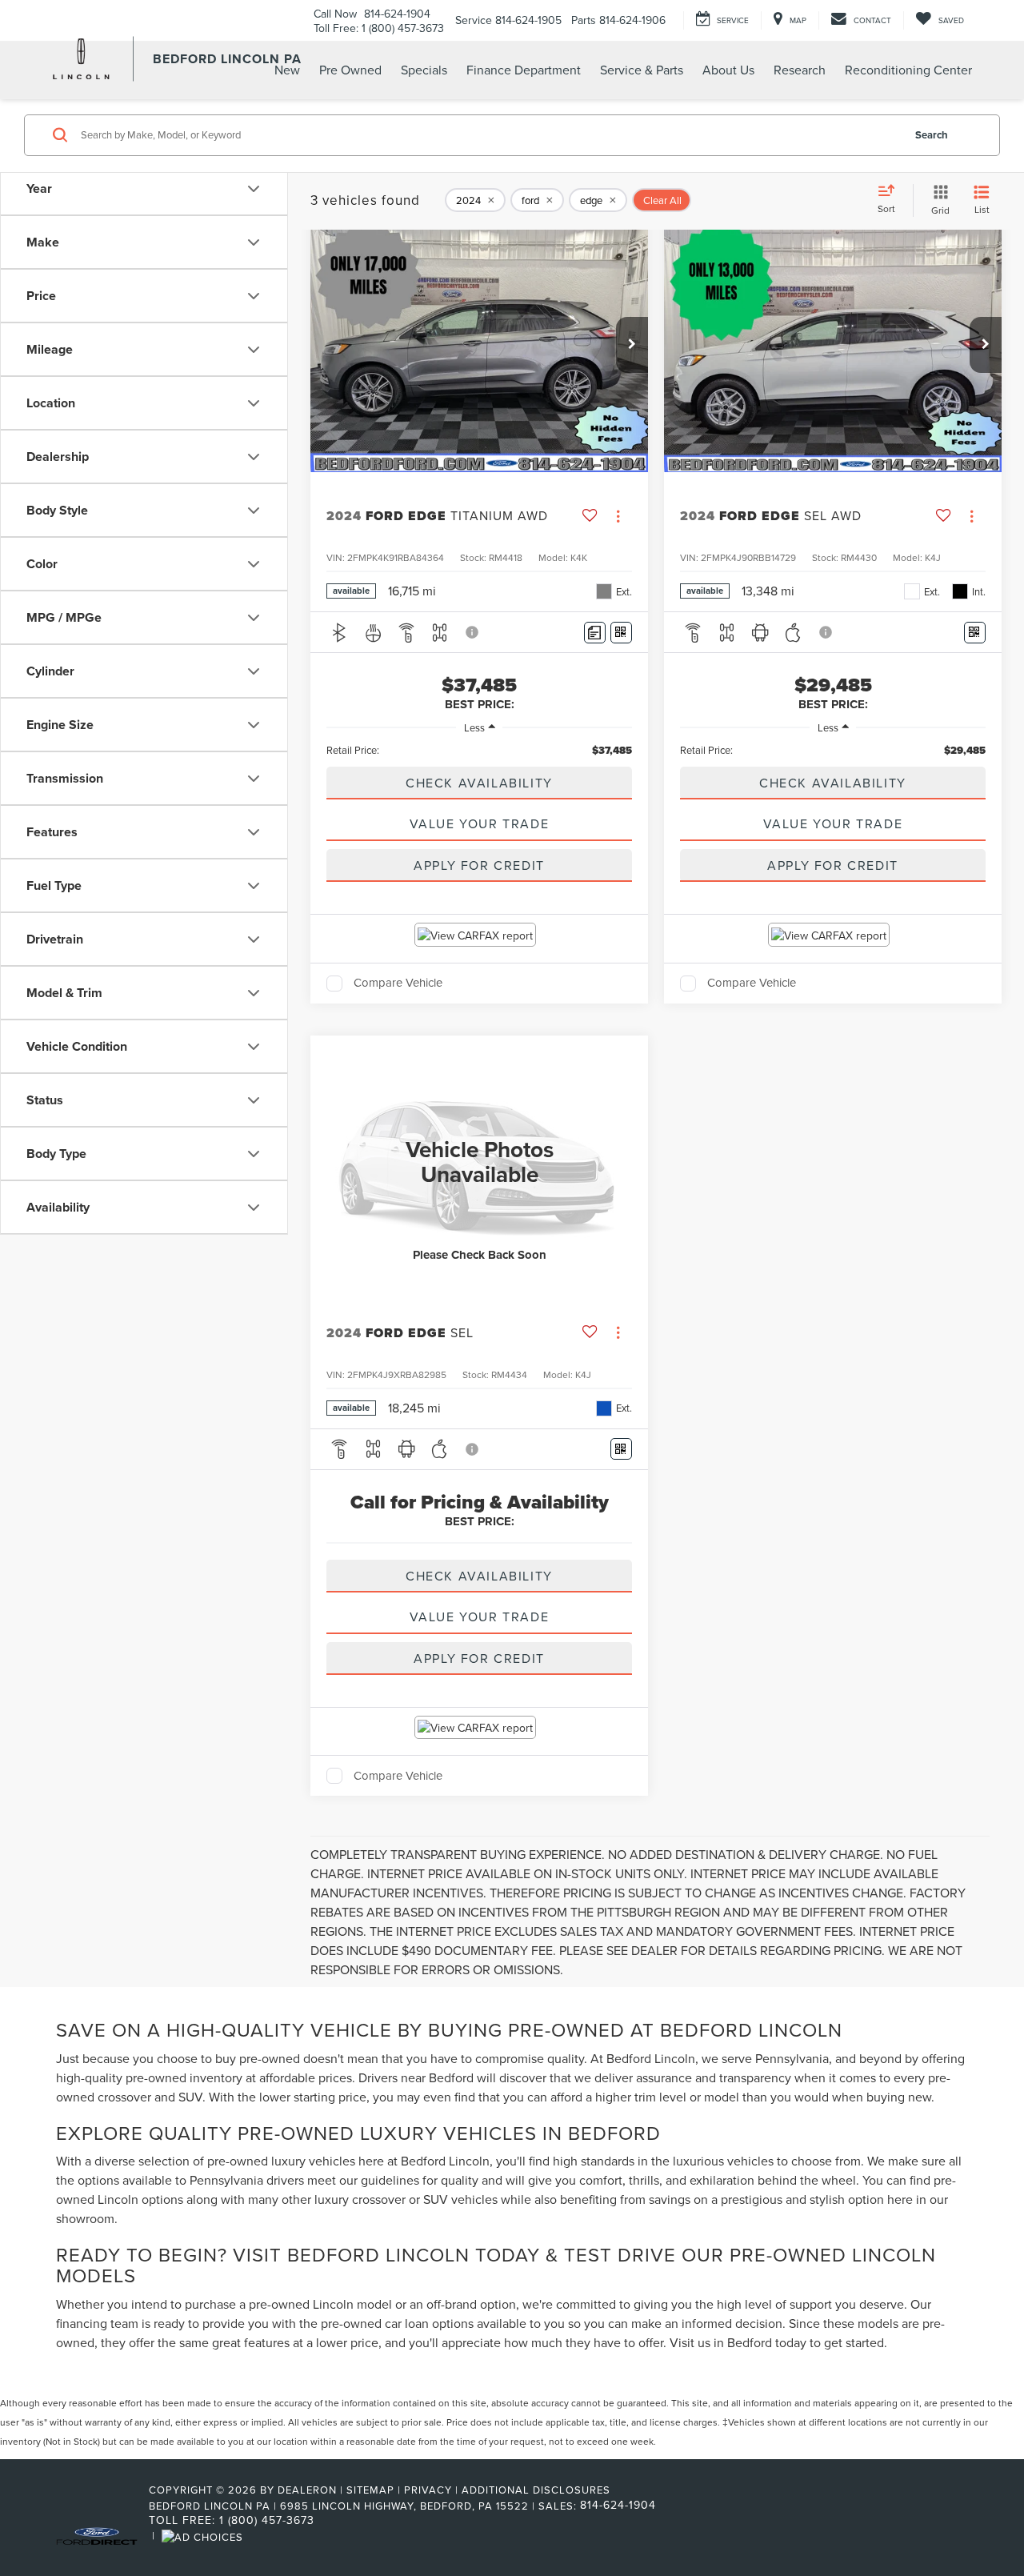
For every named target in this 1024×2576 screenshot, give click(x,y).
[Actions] (618, 516)
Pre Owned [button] (350, 70)
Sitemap (370, 2490)
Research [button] (800, 70)
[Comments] (595, 633)
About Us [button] (728, 70)
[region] (479, 750)
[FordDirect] (97, 2535)
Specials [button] (424, 70)
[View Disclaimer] (473, 632)
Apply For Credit (479, 865)
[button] (632, 345)
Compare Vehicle (398, 984)
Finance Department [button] (524, 70)
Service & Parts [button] (642, 70)
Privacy (428, 2490)
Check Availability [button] (479, 783)
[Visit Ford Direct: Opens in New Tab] (204, 2535)
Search (932, 135)
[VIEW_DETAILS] (479, 1162)
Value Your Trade (480, 823)
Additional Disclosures (536, 2490)
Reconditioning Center (908, 70)
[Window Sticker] (621, 633)
